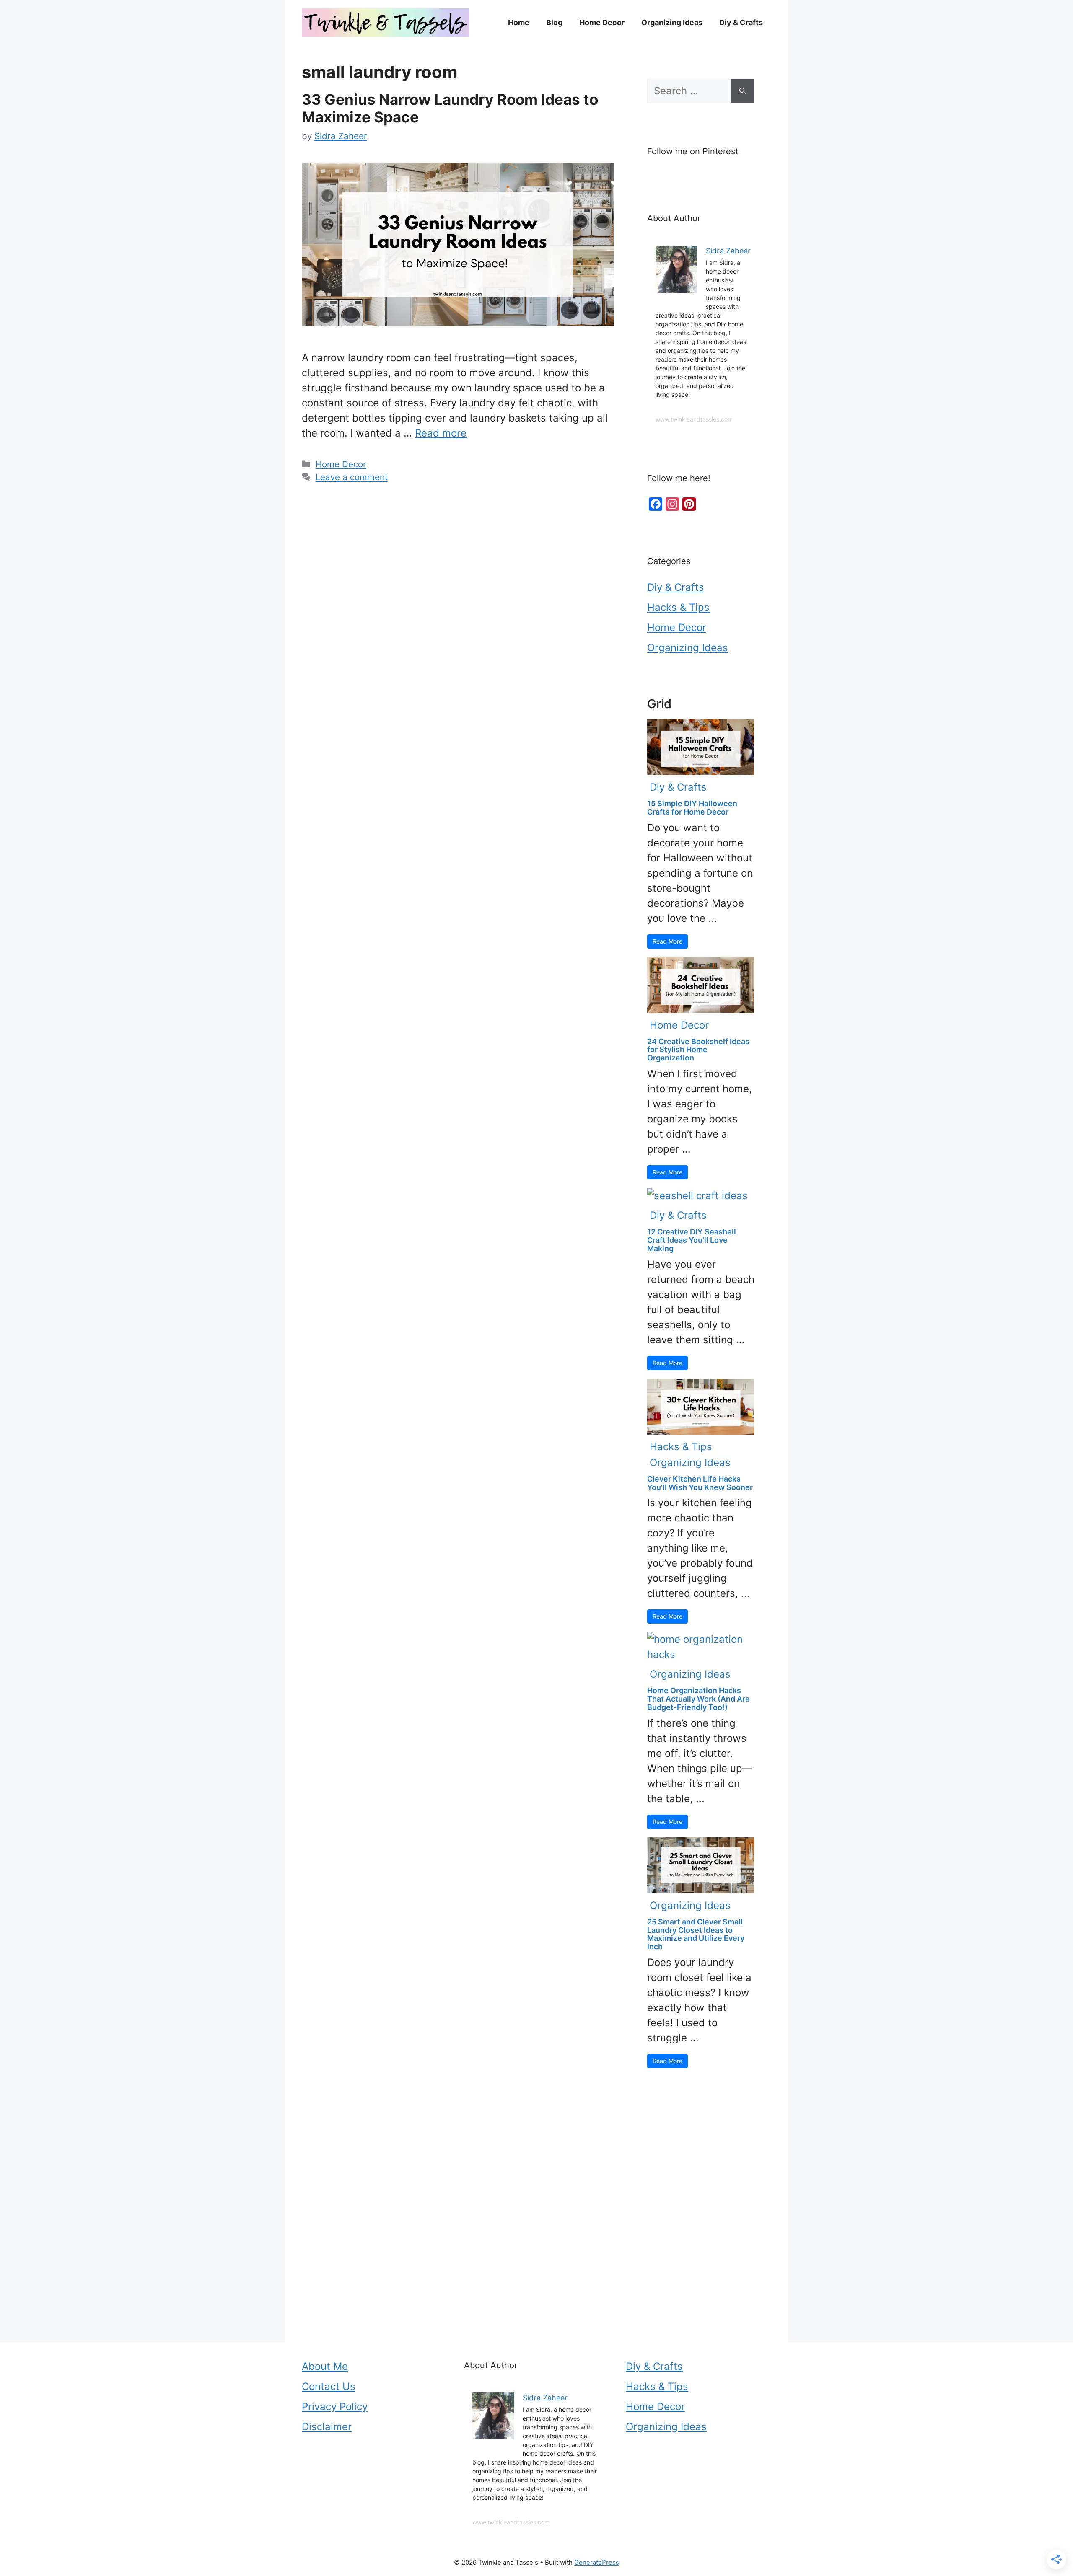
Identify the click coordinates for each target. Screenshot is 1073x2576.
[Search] (743, 91)
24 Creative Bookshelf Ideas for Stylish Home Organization (698, 1050)
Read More (667, 941)
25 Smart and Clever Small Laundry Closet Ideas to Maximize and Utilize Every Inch (696, 1934)
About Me (325, 2366)
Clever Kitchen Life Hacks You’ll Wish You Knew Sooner (700, 1483)
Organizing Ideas (672, 22)
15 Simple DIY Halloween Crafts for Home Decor (692, 808)
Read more (441, 433)
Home (519, 22)
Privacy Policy (335, 2407)
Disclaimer (327, 2427)
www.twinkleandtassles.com (694, 419)
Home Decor (602, 22)
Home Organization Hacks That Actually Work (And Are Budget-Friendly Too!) (698, 1699)
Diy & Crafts (741, 22)
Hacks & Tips (678, 607)
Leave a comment (352, 477)
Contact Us (329, 2386)
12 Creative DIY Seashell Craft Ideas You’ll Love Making (692, 1240)
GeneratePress (597, 2562)
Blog (554, 22)
